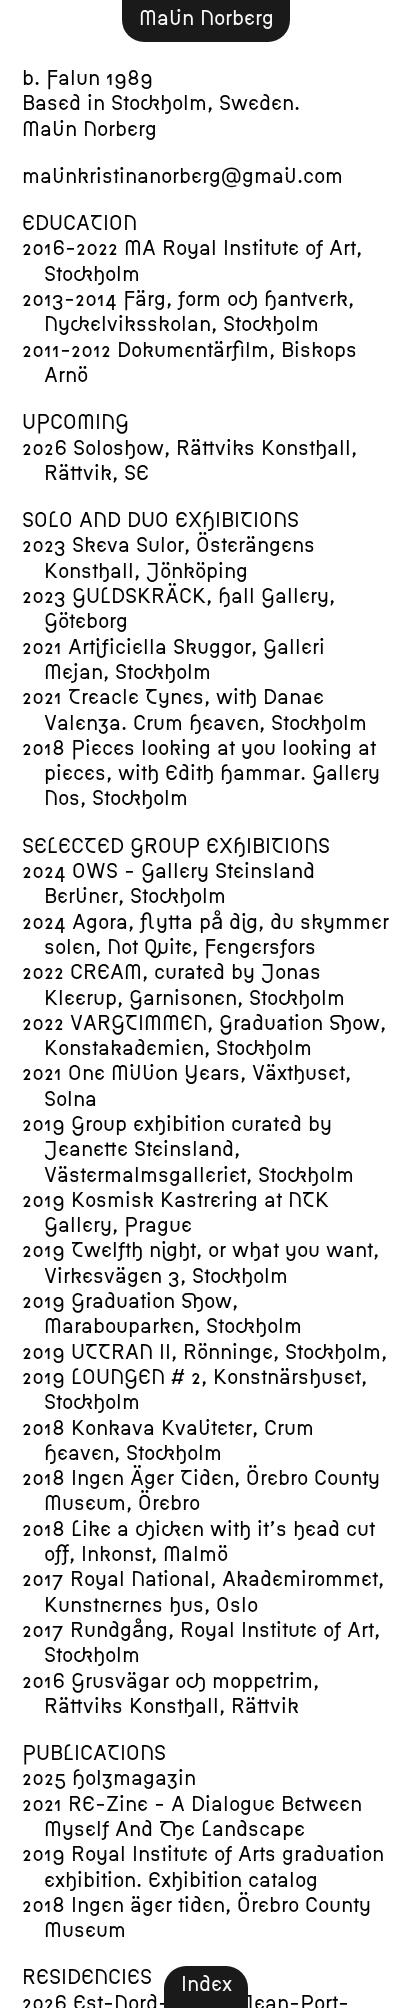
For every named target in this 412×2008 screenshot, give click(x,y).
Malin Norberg (206, 18)
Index (206, 1984)
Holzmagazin (134, 1778)
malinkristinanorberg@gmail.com (182, 176)
